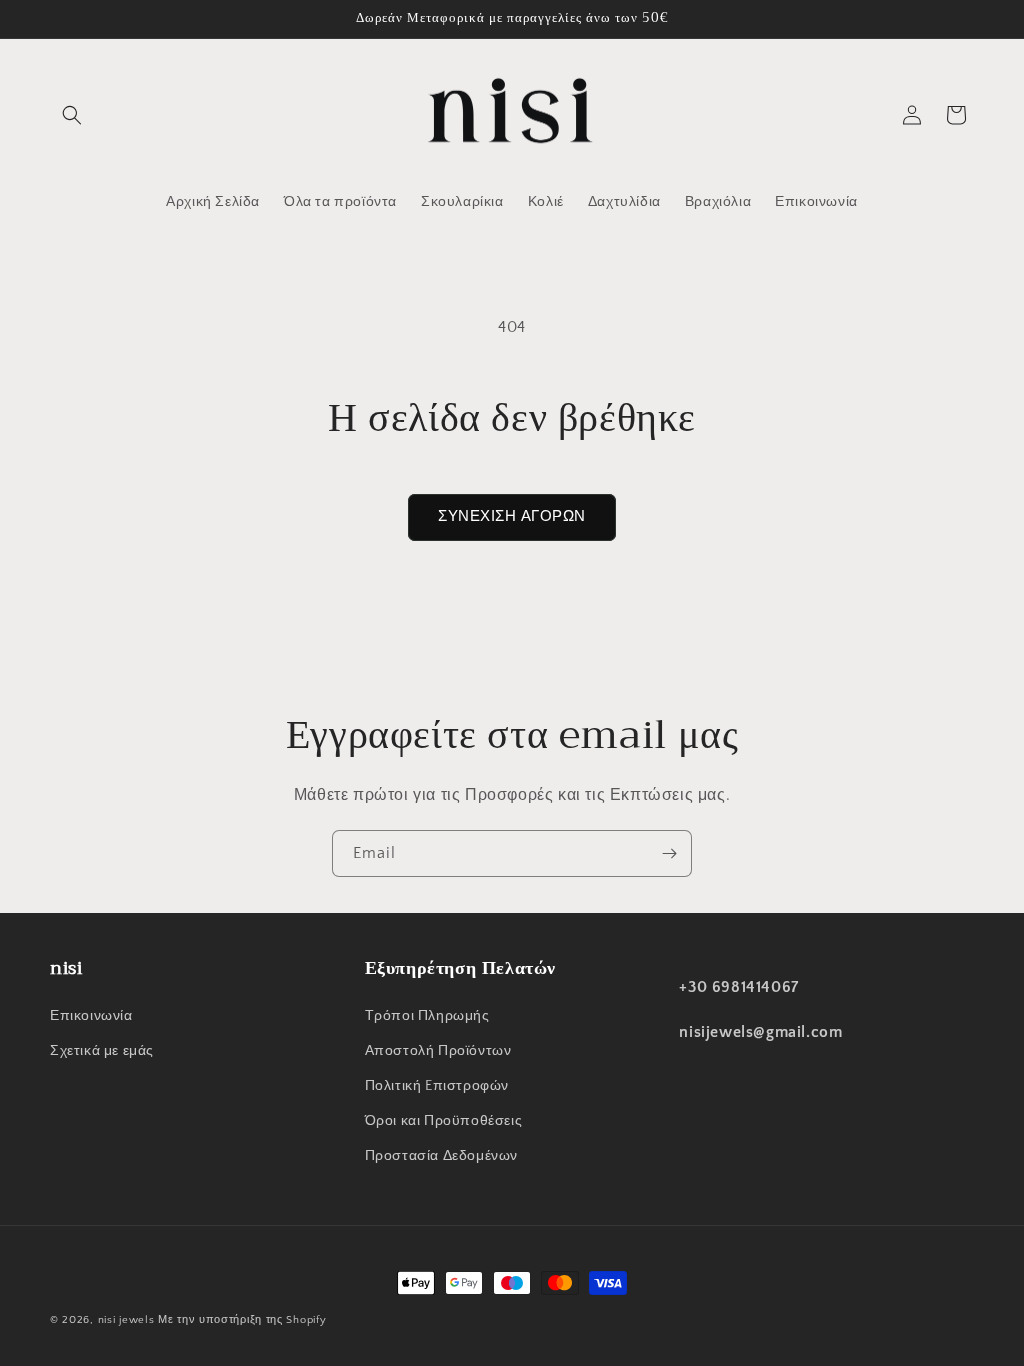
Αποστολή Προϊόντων (438, 1051)
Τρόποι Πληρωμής (427, 1016)
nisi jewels (128, 1320)
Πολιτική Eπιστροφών (437, 1086)
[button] (72, 115)
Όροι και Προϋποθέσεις (444, 1121)
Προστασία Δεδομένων (441, 1156)
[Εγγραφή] (669, 853)
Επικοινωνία (91, 1016)
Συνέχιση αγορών (512, 516)
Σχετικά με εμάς (102, 1051)
